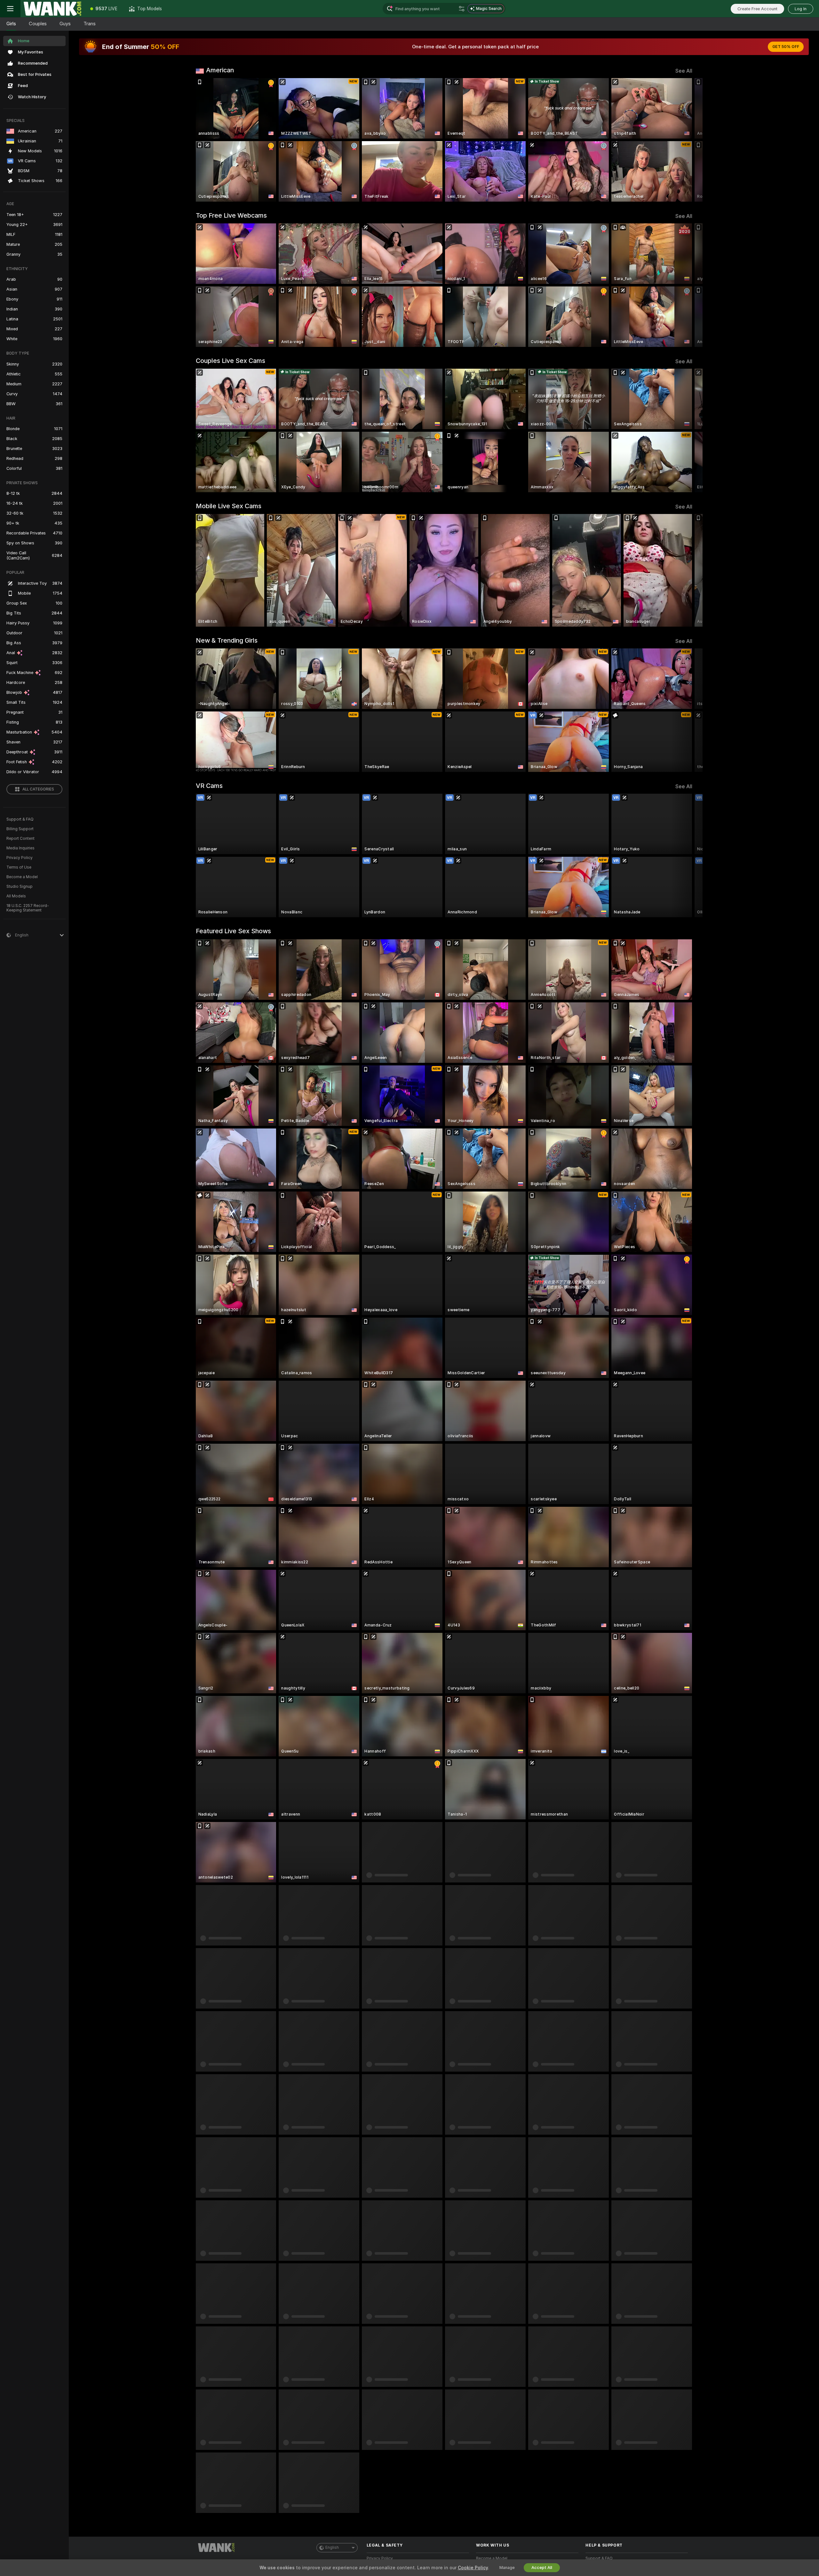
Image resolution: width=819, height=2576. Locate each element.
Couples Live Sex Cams (231, 361)
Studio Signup (20, 887)
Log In (801, 9)
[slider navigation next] (687, 140)
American (220, 70)
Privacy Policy (20, 858)
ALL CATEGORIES (38, 789)
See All (684, 71)
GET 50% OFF (786, 47)
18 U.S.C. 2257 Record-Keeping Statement (28, 908)
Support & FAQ (20, 819)
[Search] (462, 9)
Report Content (20, 839)
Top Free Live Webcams (231, 215)
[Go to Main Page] (52, 9)
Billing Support (20, 829)
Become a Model (22, 877)
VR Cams (209, 786)
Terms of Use (19, 867)
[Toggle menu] (10, 9)
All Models (16, 896)
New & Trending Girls (227, 640)
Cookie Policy (473, 2568)
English (332, 2548)
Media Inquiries (20, 848)
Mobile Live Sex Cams (229, 506)
